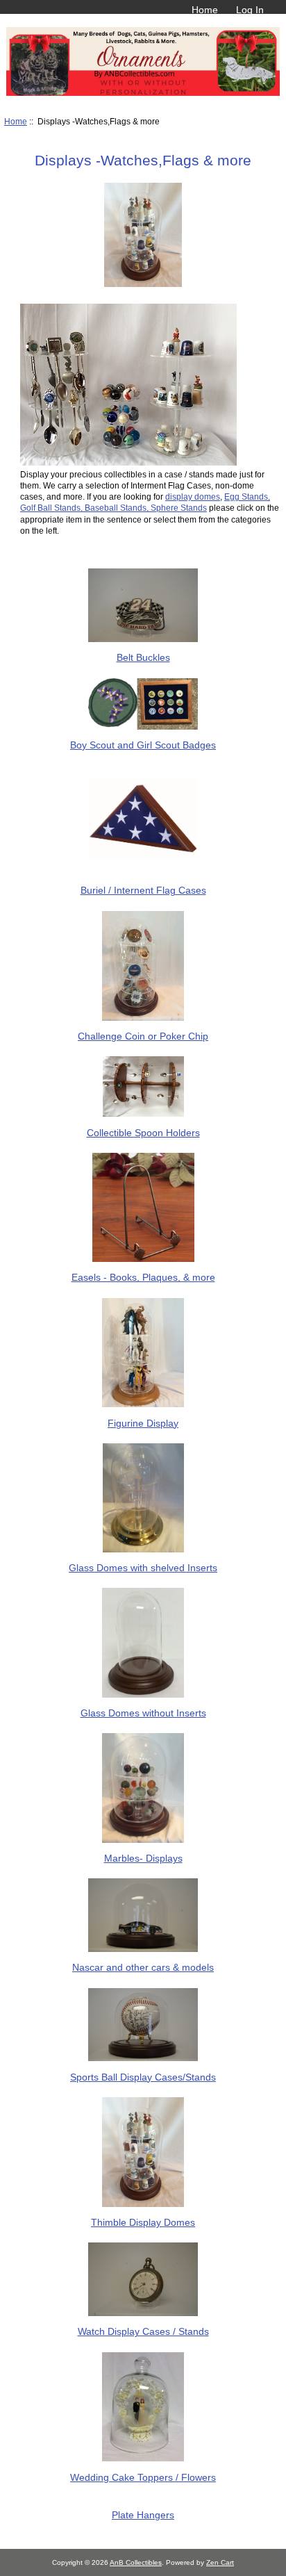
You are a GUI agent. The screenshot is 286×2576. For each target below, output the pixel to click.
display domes (193, 497)
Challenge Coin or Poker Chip (143, 1036)
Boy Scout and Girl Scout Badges (143, 745)
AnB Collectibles (136, 2562)
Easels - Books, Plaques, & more (143, 1277)
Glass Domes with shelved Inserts (143, 1568)
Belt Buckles (143, 657)
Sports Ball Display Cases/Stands (143, 2077)
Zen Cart (220, 2562)
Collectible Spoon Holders (143, 1132)
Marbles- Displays (143, 1858)
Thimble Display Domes (143, 2222)
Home (205, 10)
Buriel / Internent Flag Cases (143, 890)
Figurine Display (143, 1423)
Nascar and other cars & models (143, 1967)
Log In (250, 10)
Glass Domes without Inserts (143, 1713)
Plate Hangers (143, 2515)
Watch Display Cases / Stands (143, 2331)
